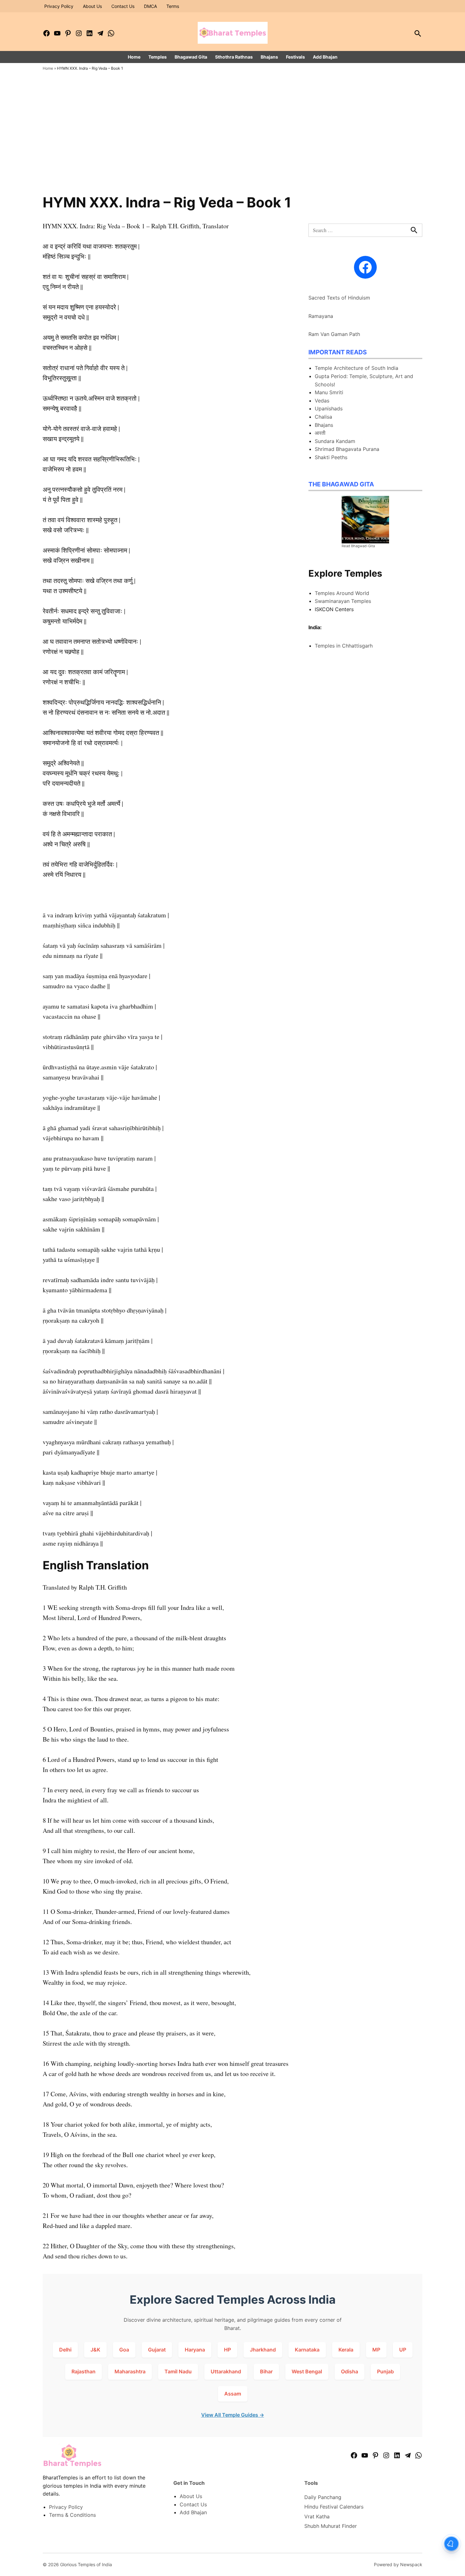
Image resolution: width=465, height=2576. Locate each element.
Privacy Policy (59, 6)
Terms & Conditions (72, 2515)
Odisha (350, 2371)
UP (403, 2350)
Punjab (385, 2371)
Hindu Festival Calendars (334, 2507)
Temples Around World (342, 593)
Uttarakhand (226, 2371)
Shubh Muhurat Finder (331, 2526)
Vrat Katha (317, 2516)
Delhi (65, 2350)
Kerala (346, 2350)
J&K (95, 2350)
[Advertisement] (232, 147)
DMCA (150, 6)
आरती (320, 433)
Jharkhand (263, 2350)
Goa (124, 2350)
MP (376, 2350)
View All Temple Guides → (233, 2415)
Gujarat (157, 2350)
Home (134, 57)
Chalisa (323, 417)
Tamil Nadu (178, 2371)
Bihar (266, 2371)
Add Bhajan (325, 57)
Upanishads (329, 408)
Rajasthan (84, 2371)
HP (227, 2350)
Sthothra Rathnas (234, 57)
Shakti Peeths (331, 457)
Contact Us (123, 6)
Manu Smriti (329, 392)
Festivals (295, 57)
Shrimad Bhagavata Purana (347, 449)
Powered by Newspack (398, 2564)
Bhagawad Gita (191, 57)
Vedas (322, 401)
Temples (158, 57)
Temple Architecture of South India (356, 368)
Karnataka (307, 2350)
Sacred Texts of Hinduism (339, 298)
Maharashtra (130, 2371)
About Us (92, 6)
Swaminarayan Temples (343, 601)
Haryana (195, 2350)
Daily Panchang (323, 2497)
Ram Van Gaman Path (334, 334)
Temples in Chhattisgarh (344, 646)
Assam (233, 2394)
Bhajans (269, 57)
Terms (173, 6)
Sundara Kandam (335, 441)
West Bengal (307, 2371)
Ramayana (321, 316)
